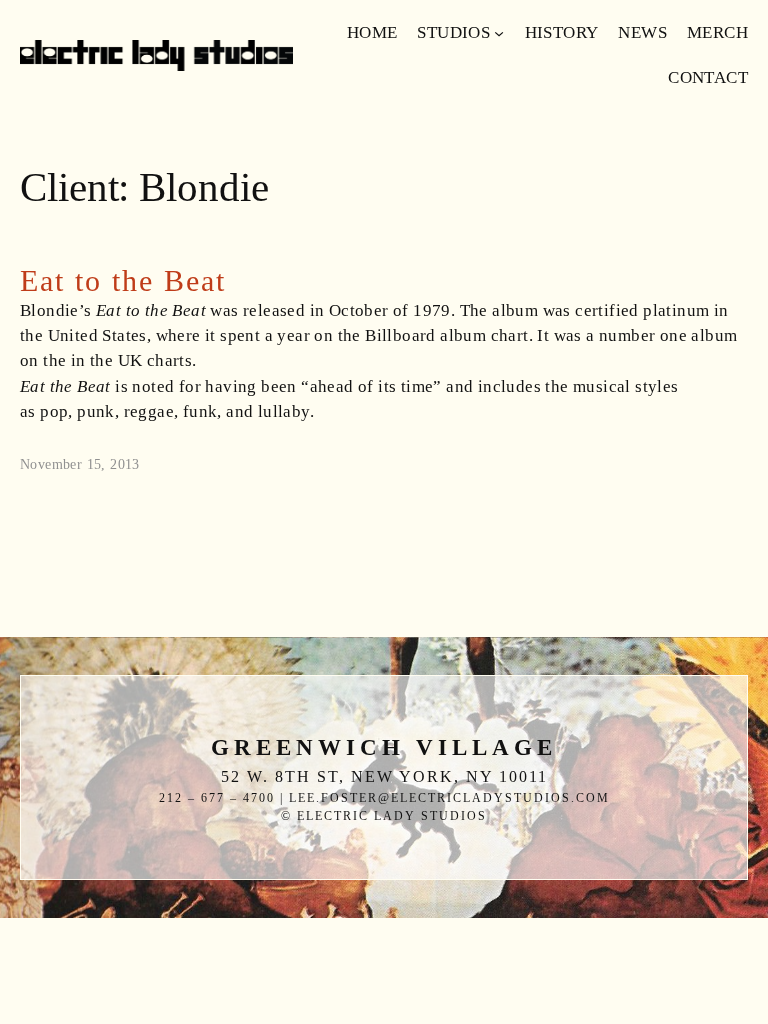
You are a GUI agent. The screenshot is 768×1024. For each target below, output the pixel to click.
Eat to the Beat (123, 280)
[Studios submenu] (499, 33)
